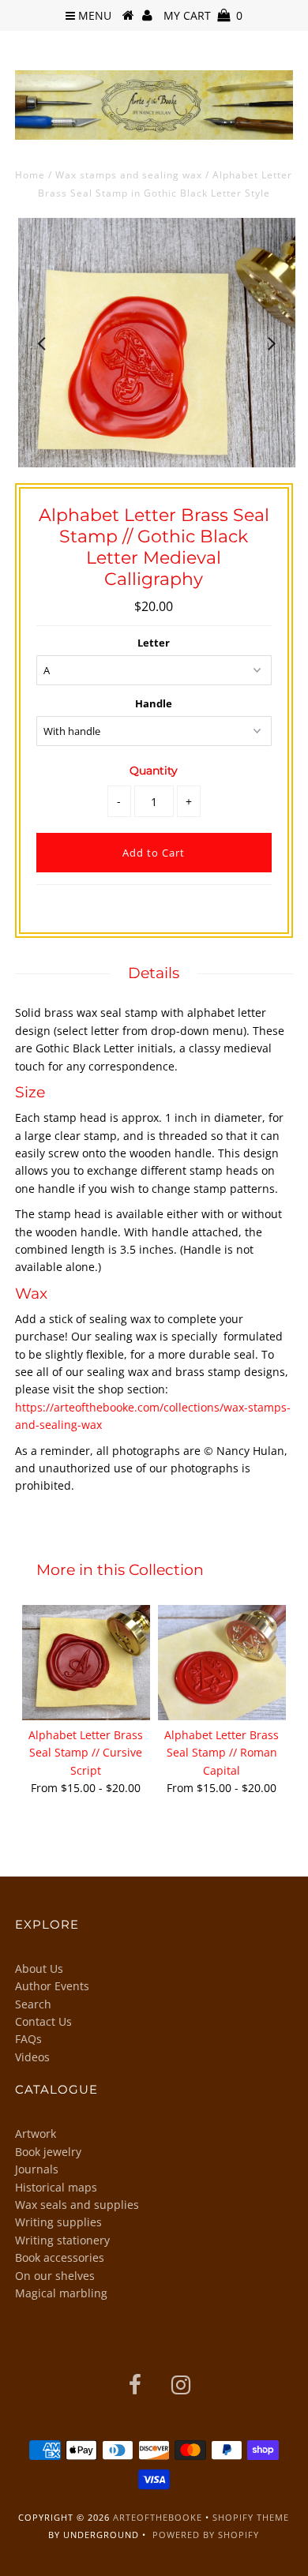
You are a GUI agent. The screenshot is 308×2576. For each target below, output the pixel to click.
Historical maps (56, 2187)
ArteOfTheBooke (158, 2517)
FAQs (28, 2039)
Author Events (52, 1986)
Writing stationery (62, 2240)
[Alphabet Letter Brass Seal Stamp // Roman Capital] (222, 1663)
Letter (154, 643)
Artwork (36, 2134)
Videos (32, 2057)
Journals (37, 2169)
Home (30, 175)
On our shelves (55, 2276)
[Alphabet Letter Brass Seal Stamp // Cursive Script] (86, 1663)
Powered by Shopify (206, 2535)
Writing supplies (58, 2222)
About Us (39, 1969)
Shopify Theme (251, 2517)
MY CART (203, 15)
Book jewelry (48, 2152)
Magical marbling (61, 2293)
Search (33, 2004)
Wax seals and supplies (77, 2205)
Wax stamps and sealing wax (129, 175)
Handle (154, 703)
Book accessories (60, 2257)
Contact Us (43, 2021)
